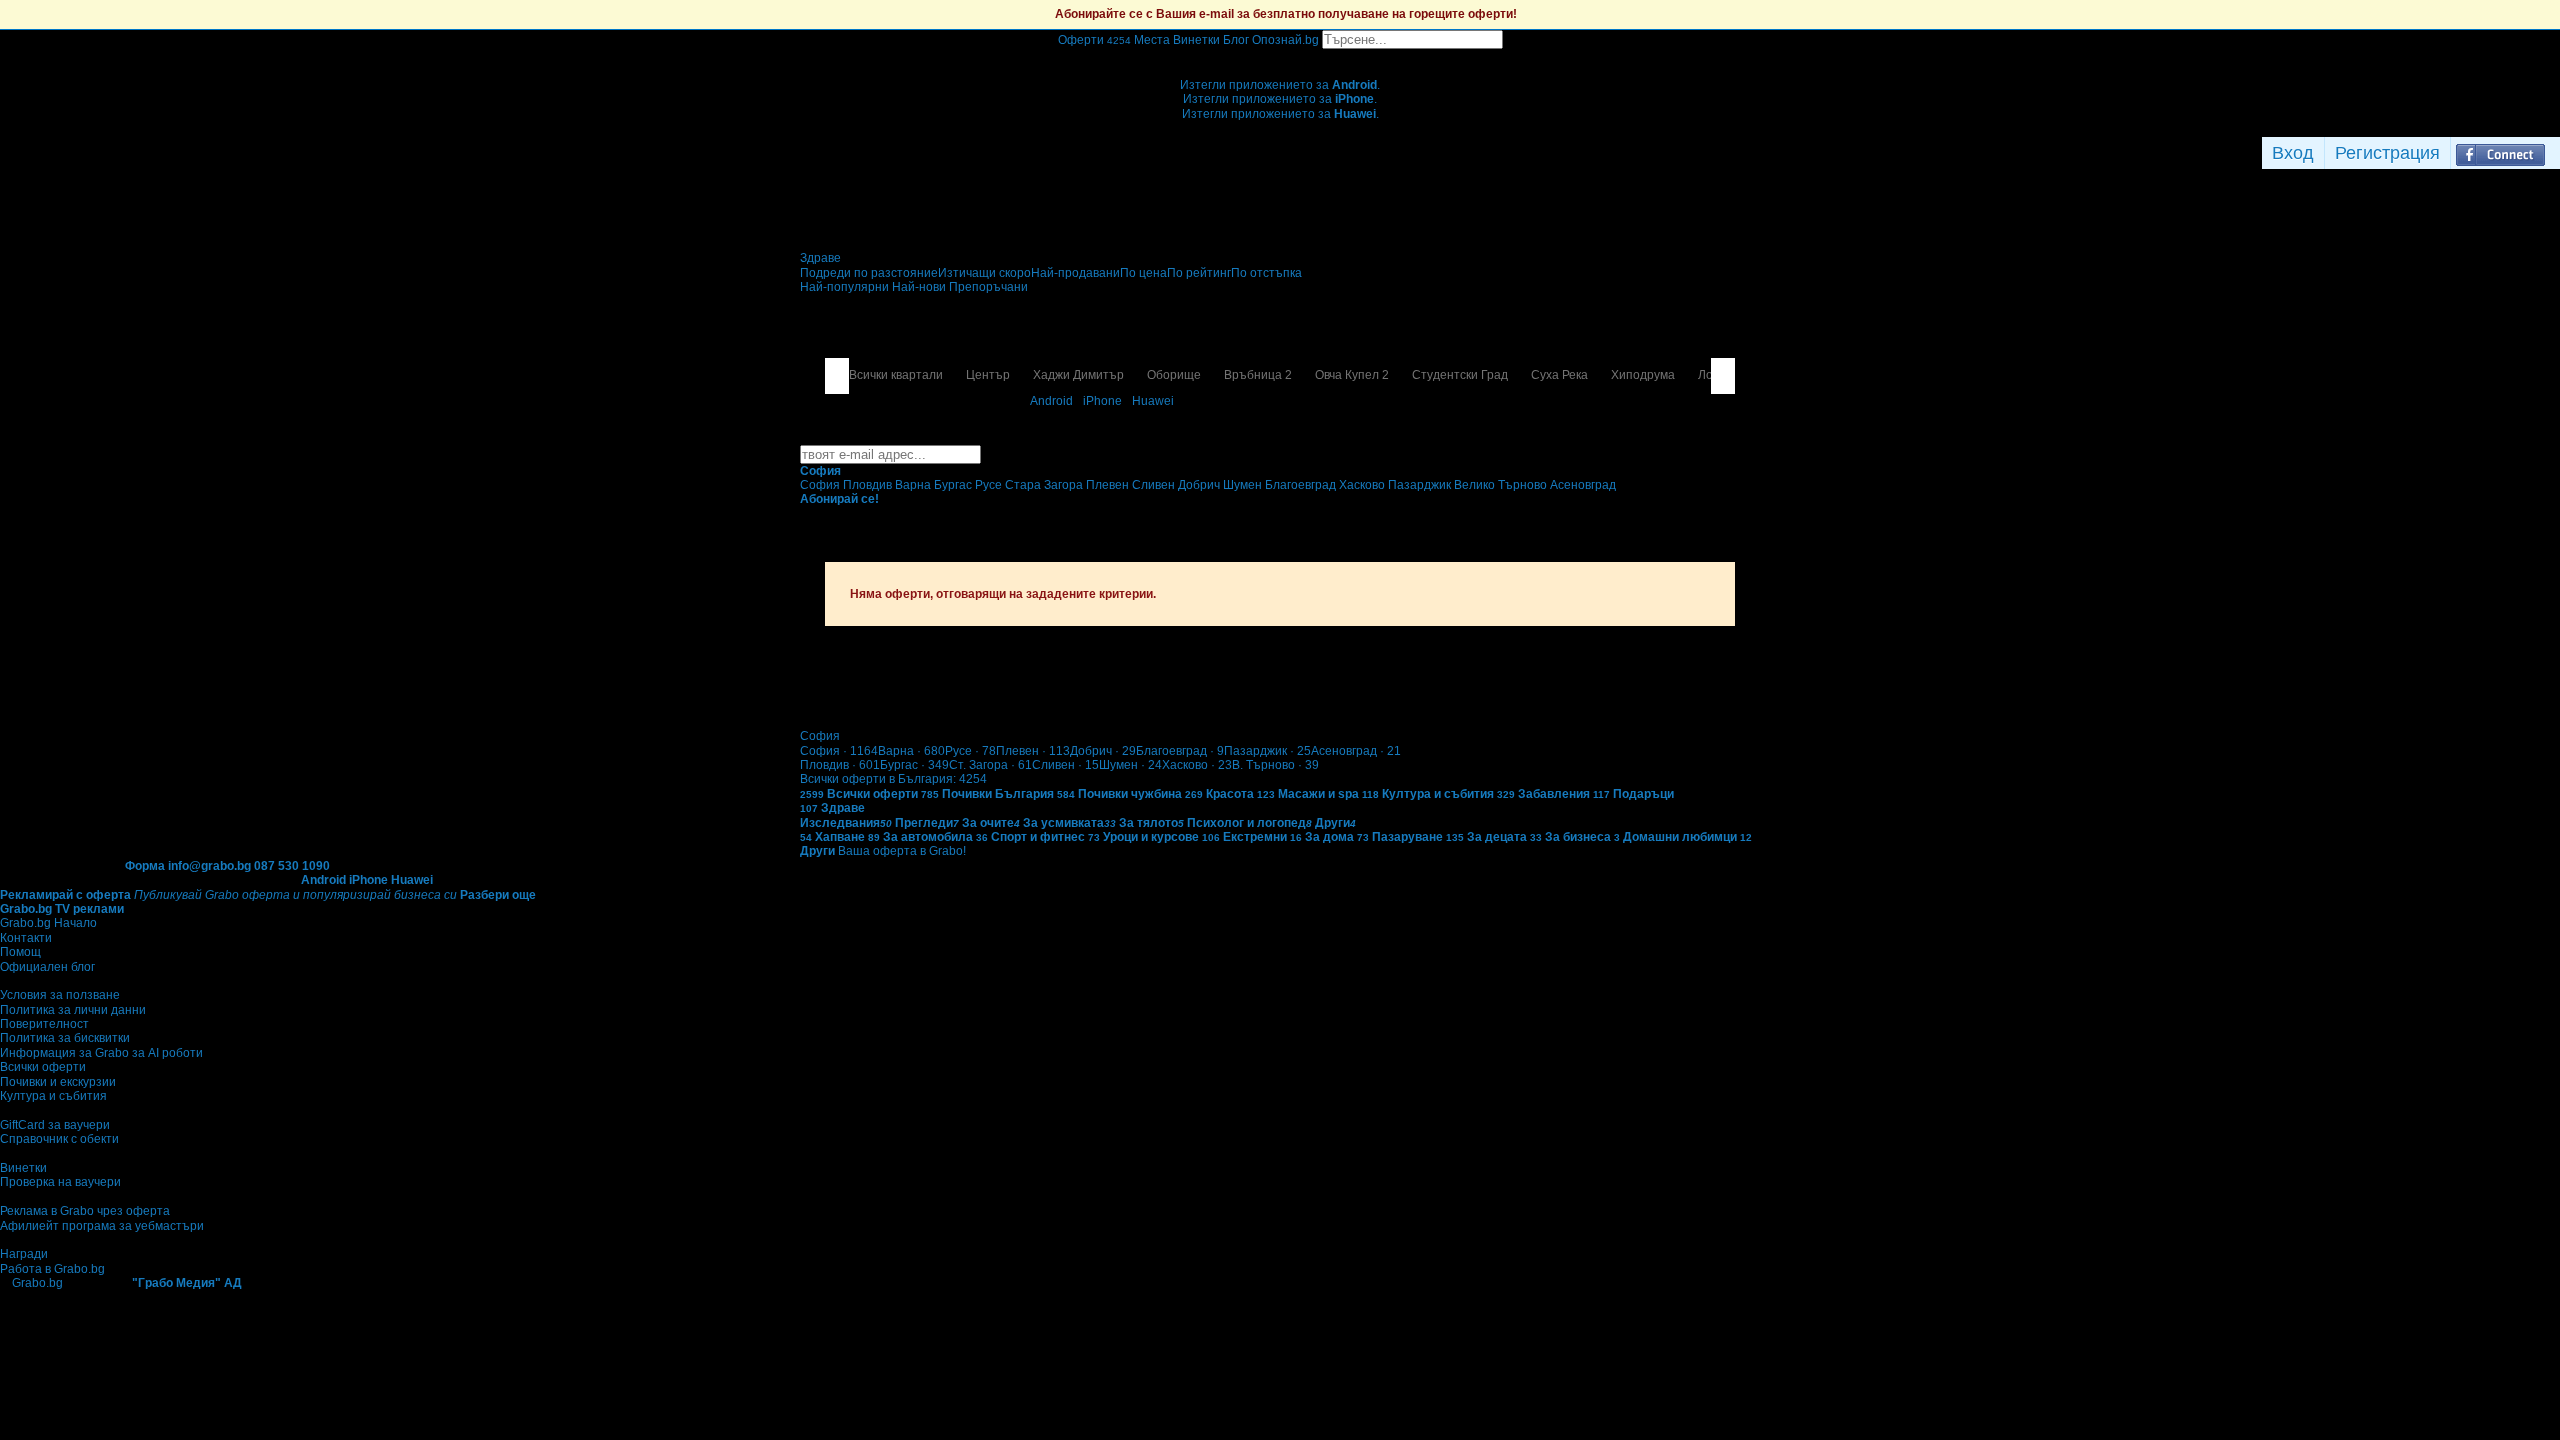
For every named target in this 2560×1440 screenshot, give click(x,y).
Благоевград (1180, 751)
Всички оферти (43, 1067)
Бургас (914, 765)
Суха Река (1559, 375)
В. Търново (1275, 765)
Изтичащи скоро (984, 273)
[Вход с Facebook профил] (2500, 153)
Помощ (20, 952)
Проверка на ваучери (60, 1182)
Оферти (1094, 40)
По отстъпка (1266, 273)
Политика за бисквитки (65, 1038)
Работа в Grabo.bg (52, 1269)
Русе (970, 751)
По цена (1143, 273)
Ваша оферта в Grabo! (902, 851)
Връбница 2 (1258, 375)
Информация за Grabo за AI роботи (101, 1053)
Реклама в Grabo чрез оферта (85, 1211)
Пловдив (840, 765)
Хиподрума (1643, 375)
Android (1051, 401)
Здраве (820, 258)
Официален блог (47, 967)
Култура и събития (53, 1096)
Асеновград (1356, 751)
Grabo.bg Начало (48, 923)
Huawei (1153, 401)
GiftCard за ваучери (55, 1125)
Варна (911, 751)
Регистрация (2387, 153)
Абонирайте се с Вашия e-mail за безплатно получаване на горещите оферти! (1286, 14)
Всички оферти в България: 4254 (893, 779)
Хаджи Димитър (1078, 375)
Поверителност (44, 1024)
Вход (2293, 153)
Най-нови (920, 287)
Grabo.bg (37, 1283)
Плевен (1033, 751)
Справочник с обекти (59, 1139)
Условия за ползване (60, 995)
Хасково (1197, 765)
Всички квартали (896, 375)
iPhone (1102, 401)
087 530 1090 (292, 866)
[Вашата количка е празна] (1280, 56)
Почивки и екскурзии (58, 1082)
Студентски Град (1460, 375)
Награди (24, 1254)
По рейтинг (1199, 273)
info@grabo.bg (209, 866)
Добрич (1103, 751)
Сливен (1065, 765)
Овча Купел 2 (1352, 375)
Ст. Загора (990, 765)
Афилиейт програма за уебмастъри (102, 1226)
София (839, 751)
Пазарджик (1267, 751)
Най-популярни (846, 287)
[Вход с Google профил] (2555, 153)
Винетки (23, 1168)
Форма (145, 866)
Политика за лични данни (73, 1010)
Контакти (26, 938)
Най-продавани (1075, 273)
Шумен (1130, 765)
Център (988, 375)
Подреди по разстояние (869, 273)
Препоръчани (988, 287)
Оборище (1174, 375)
